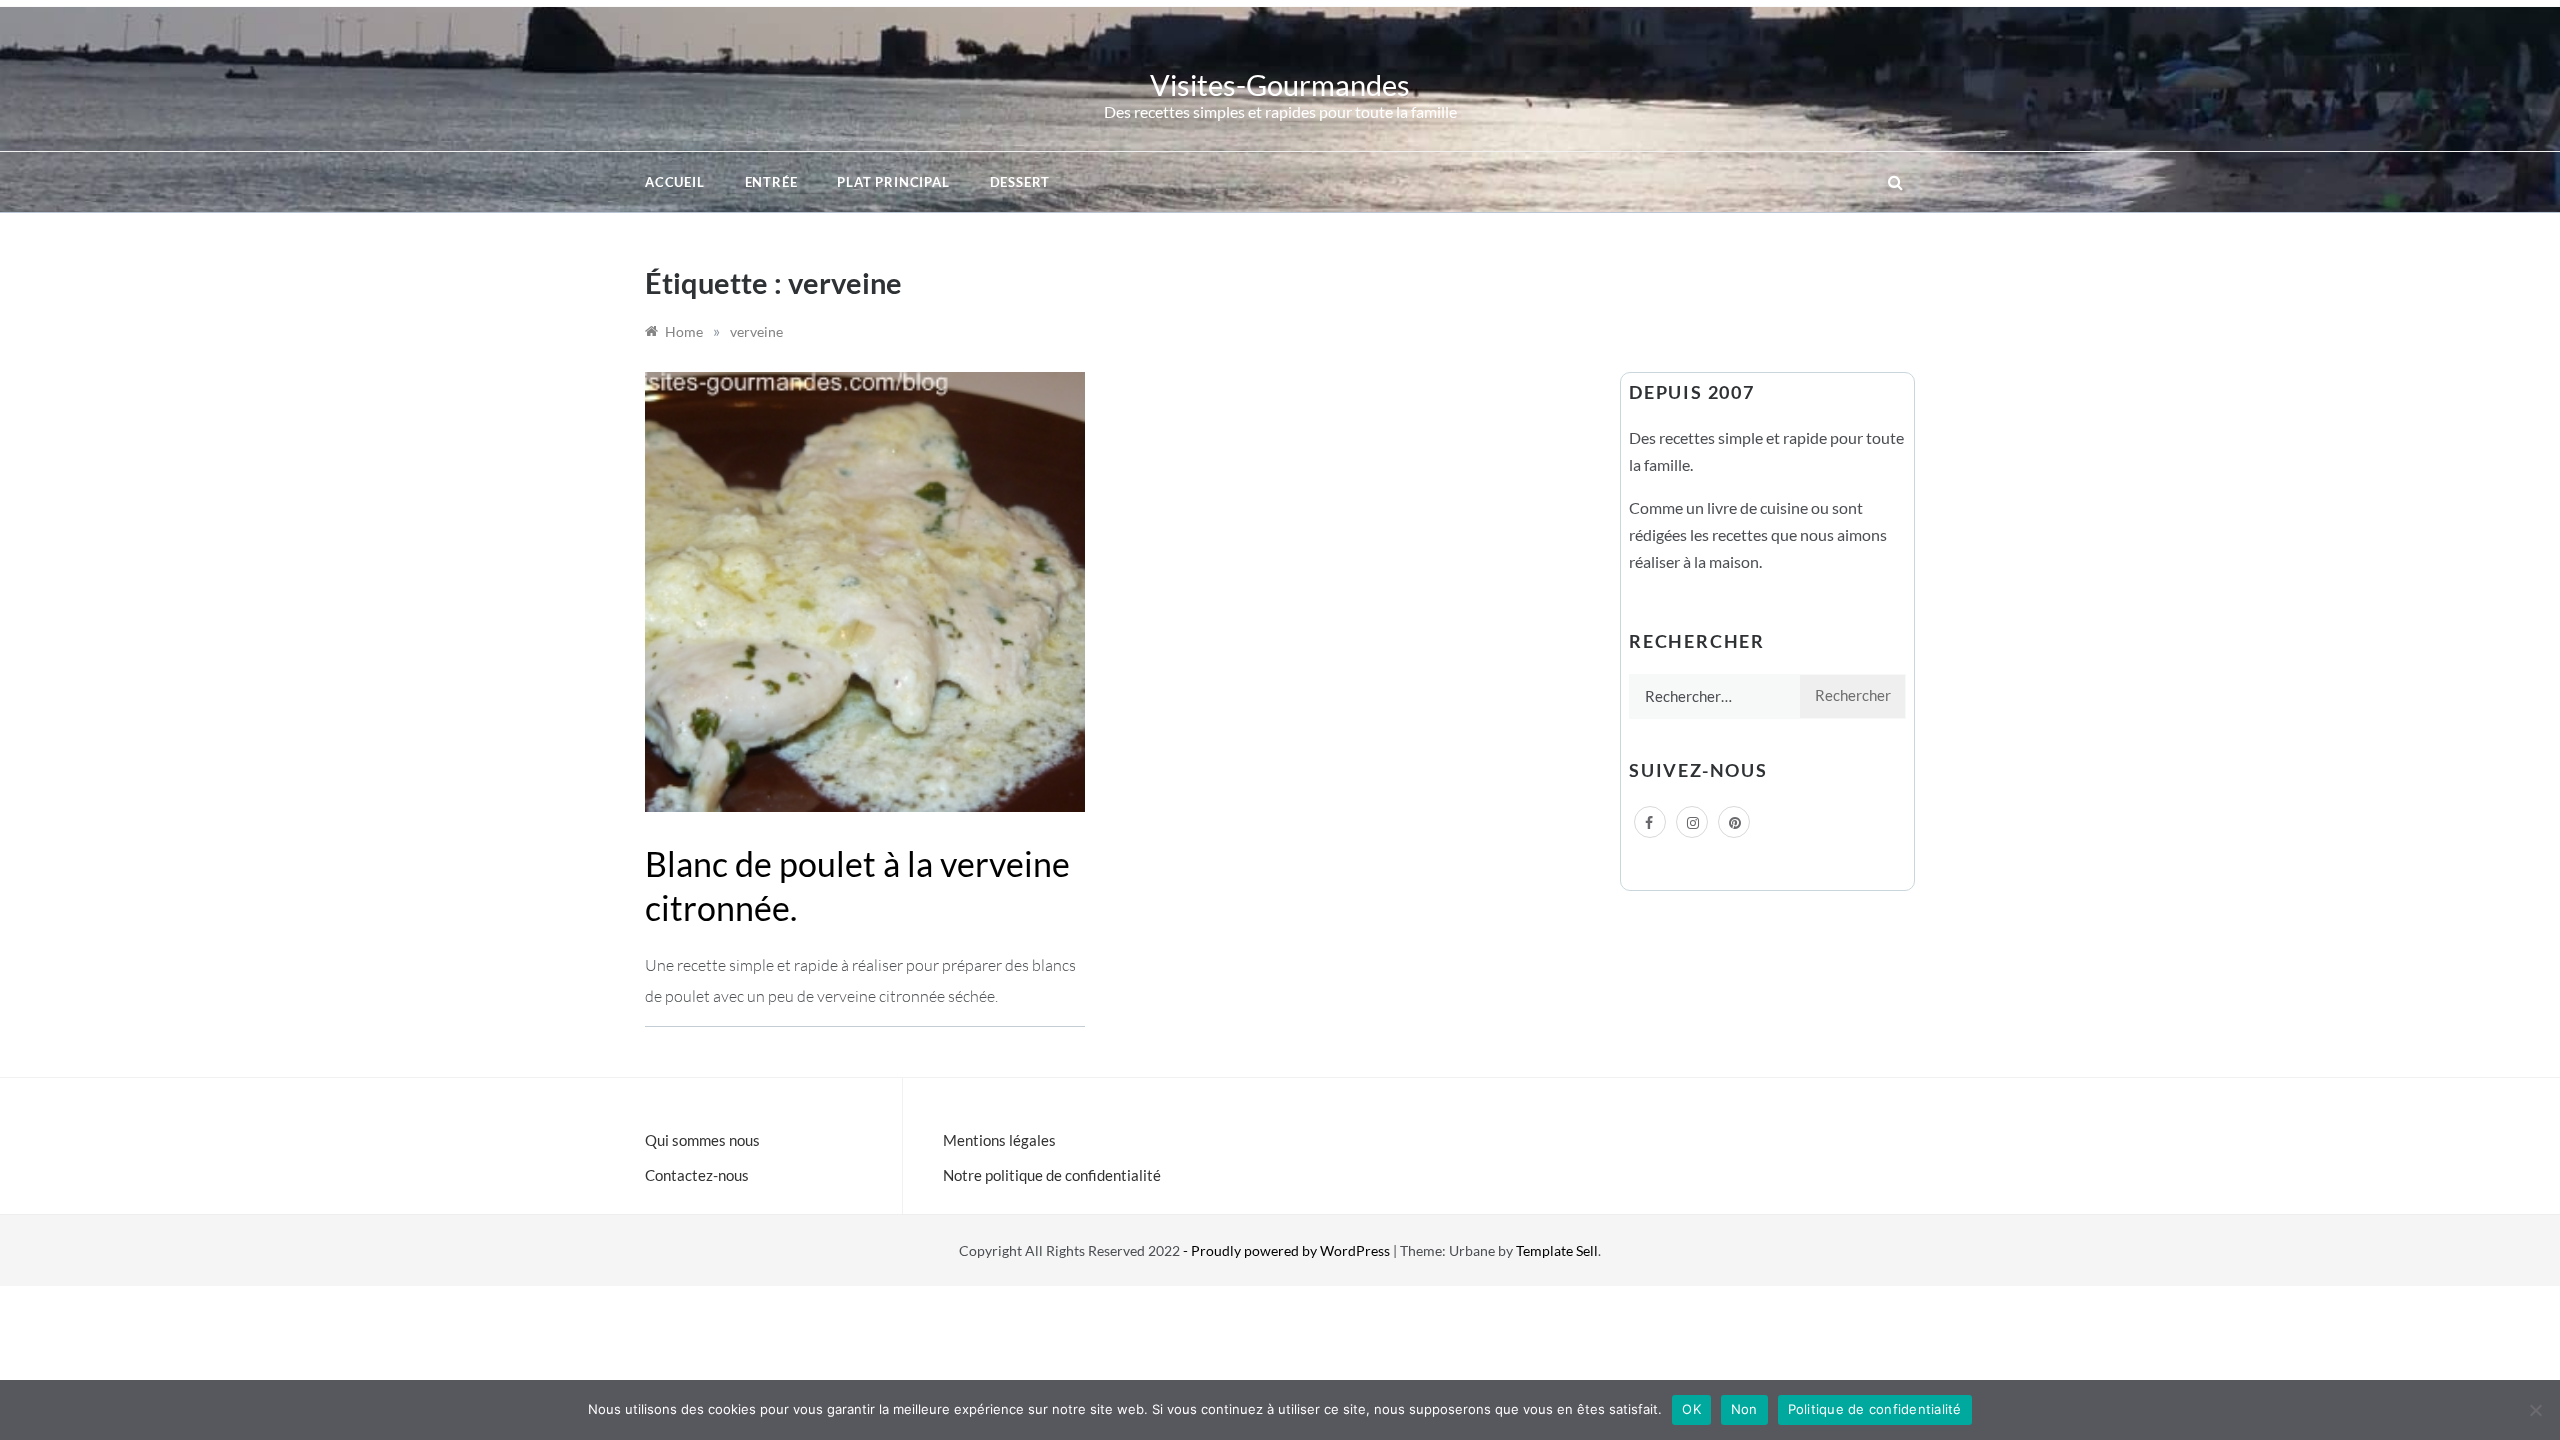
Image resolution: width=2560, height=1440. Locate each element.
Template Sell (1557, 1250)
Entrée (771, 182)
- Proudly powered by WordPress (1288, 1250)
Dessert (1020, 182)
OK (1691, 1409)
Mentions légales (999, 1140)
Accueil (675, 182)
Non (1744, 1409)
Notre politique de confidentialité (1052, 1175)
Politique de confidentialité (1875, 1409)
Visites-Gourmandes (1280, 84)
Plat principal (893, 182)
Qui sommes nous (702, 1140)
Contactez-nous (697, 1175)
